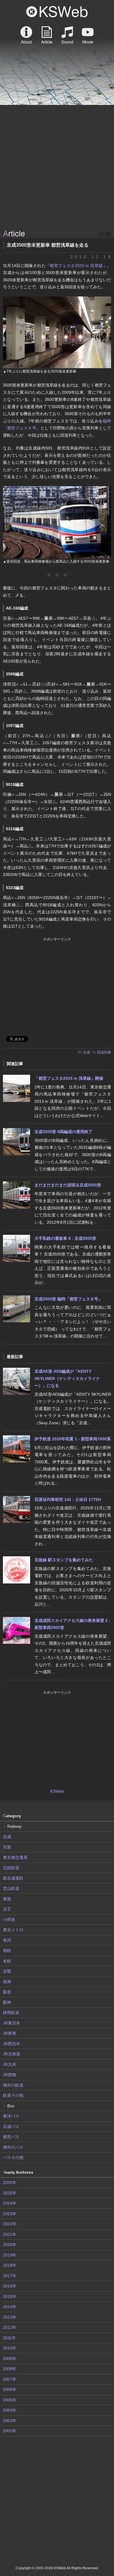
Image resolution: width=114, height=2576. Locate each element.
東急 (7, 1899)
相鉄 (7, 1950)
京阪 (7, 1971)
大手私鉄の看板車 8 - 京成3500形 (65, 1238)
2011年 (9, 2338)
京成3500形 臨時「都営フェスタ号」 (68, 1299)
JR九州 (9, 2064)
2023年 (10, 2214)
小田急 (9, 1920)
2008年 (10, 2369)
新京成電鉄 (13, 1878)
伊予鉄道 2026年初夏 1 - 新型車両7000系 (73, 1439)
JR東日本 (12, 2023)
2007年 (10, 2379)
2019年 (10, 2255)
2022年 (10, 2224)
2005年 (10, 2400)
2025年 (10, 2193)
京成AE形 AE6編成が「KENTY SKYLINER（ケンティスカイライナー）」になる (67, 1378)
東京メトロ (13, 1930)
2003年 (10, 2421)
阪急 (7, 1992)
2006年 (10, 2389)
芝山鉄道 (11, 1888)
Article (47, 35)
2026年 (10, 2182)
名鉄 (7, 1961)
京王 (7, 1909)
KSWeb (57, 12)
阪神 (7, 2002)
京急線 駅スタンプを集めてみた (64, 1560)
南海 (7, 1982)
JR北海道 (12, 2054)
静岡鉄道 (11, 2013)
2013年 (10, 2317)
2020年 (10, 2245)
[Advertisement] (57, 168)
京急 (7, 1847)
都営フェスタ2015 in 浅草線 (76, 266)
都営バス (11, 2137)
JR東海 (9, 2033)
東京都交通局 (15, 1857)
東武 (7, 1940)
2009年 (10, 2359)
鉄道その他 (13, 2095)
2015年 (10, 2296)
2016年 (10, 2286)
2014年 (10, 2307)
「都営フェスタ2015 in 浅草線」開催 (69, 1078)
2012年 (10, 2327)
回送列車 (104, 1052)
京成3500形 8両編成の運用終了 (63, 1132)
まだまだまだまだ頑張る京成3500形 (68, 1185)
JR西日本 (12, 2044)
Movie (88, 35)
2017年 (10, 2276)
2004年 (10, 2410)
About (26, 35)
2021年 (10, 2234)
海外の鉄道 (13, 2085)
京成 (87, 1052)
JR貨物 (9, 2075)
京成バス (11, 2127)
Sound (67, 35)
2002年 (10, 2431)
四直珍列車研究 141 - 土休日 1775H (68, 1499)
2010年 (10, 2348)
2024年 (10, 2203)
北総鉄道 (11, 1868)
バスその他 (13, 2157)
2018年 (10, 2265)
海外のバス (13, 2147)
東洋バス (11, 2116)
